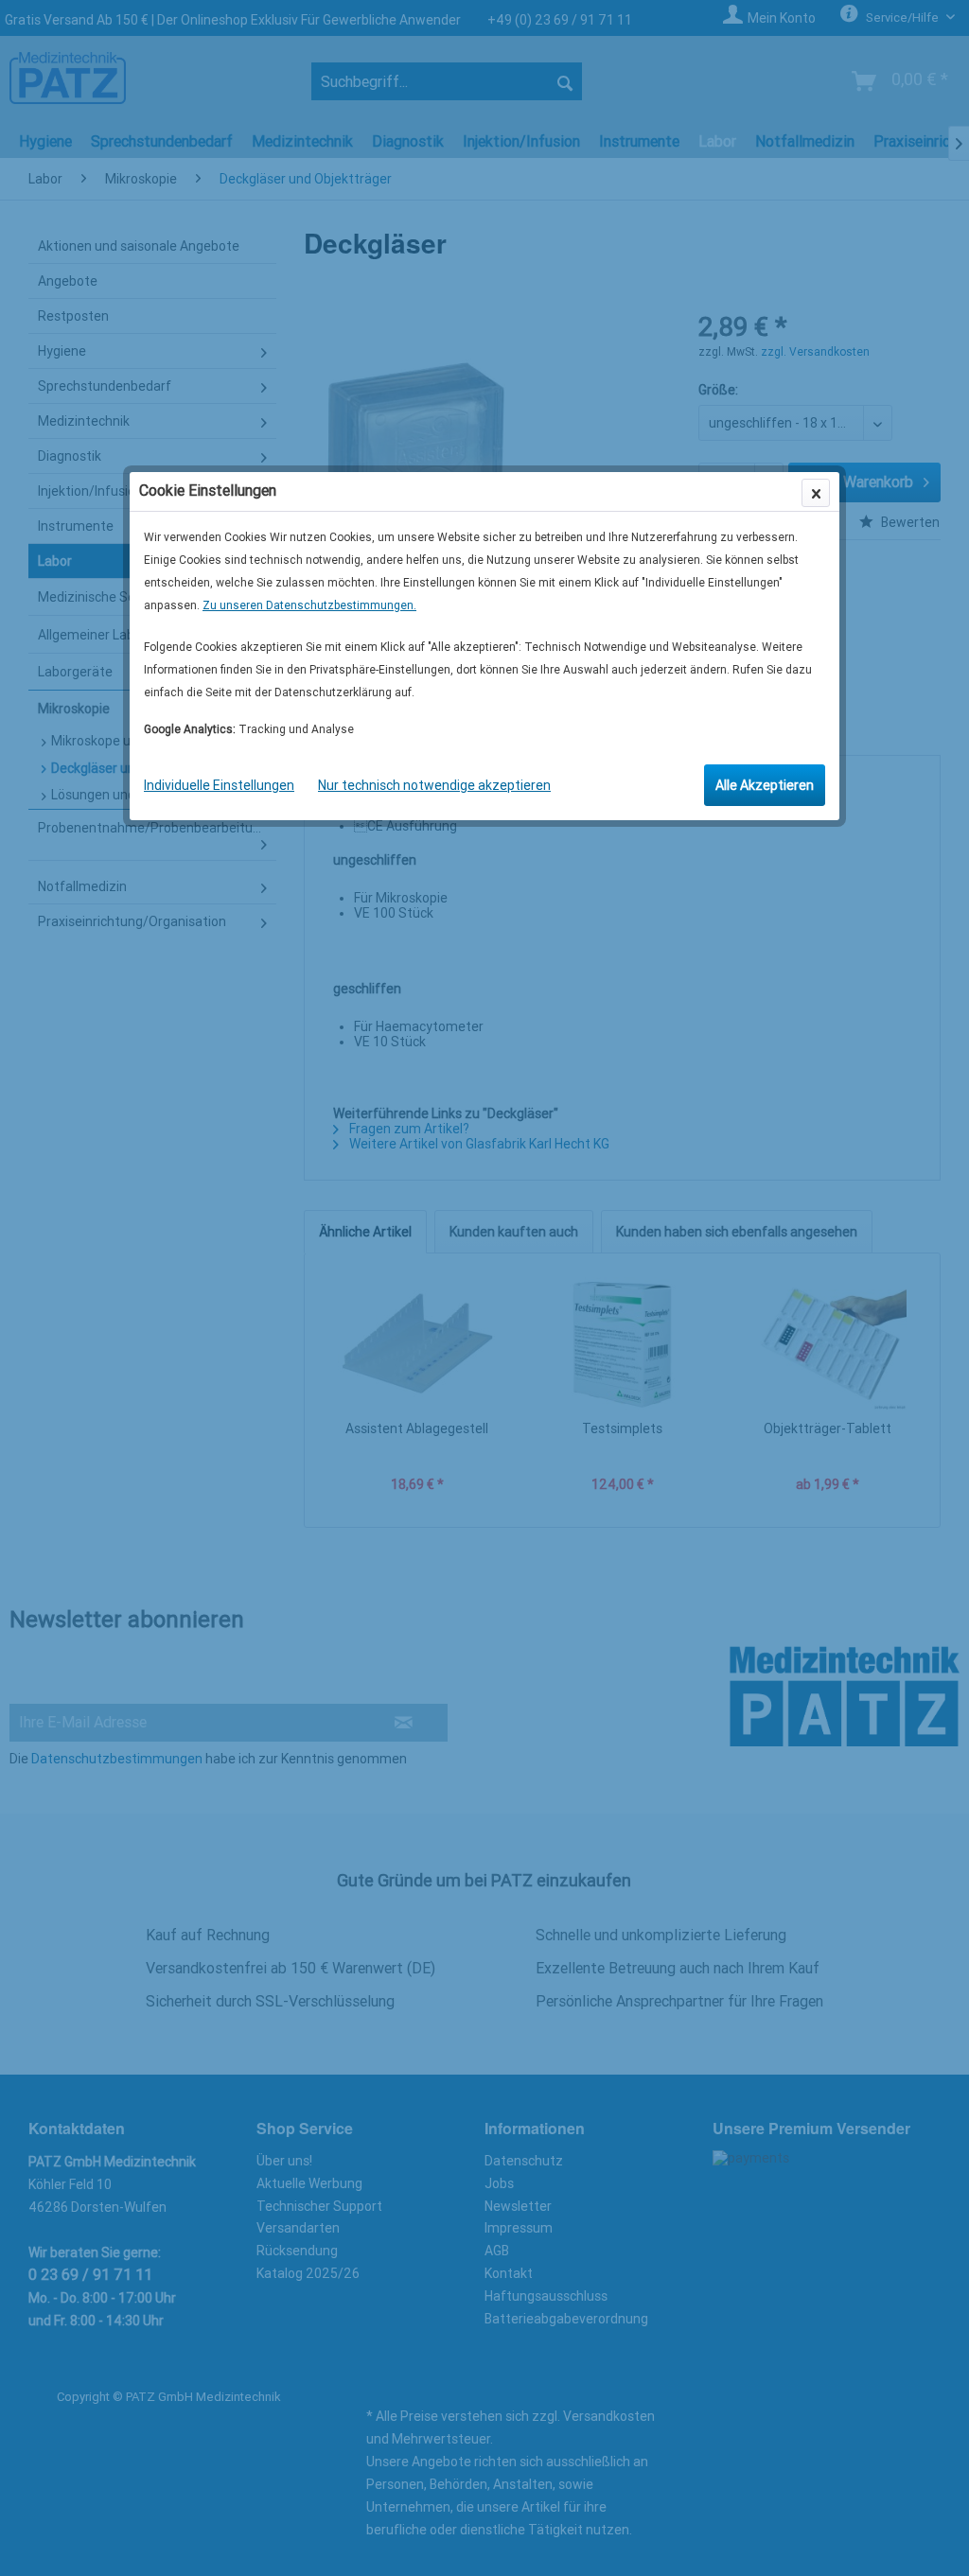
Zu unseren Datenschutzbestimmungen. (309, 605)
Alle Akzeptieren (765, 785)
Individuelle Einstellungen (219, 785)
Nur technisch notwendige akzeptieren (434, 785)
